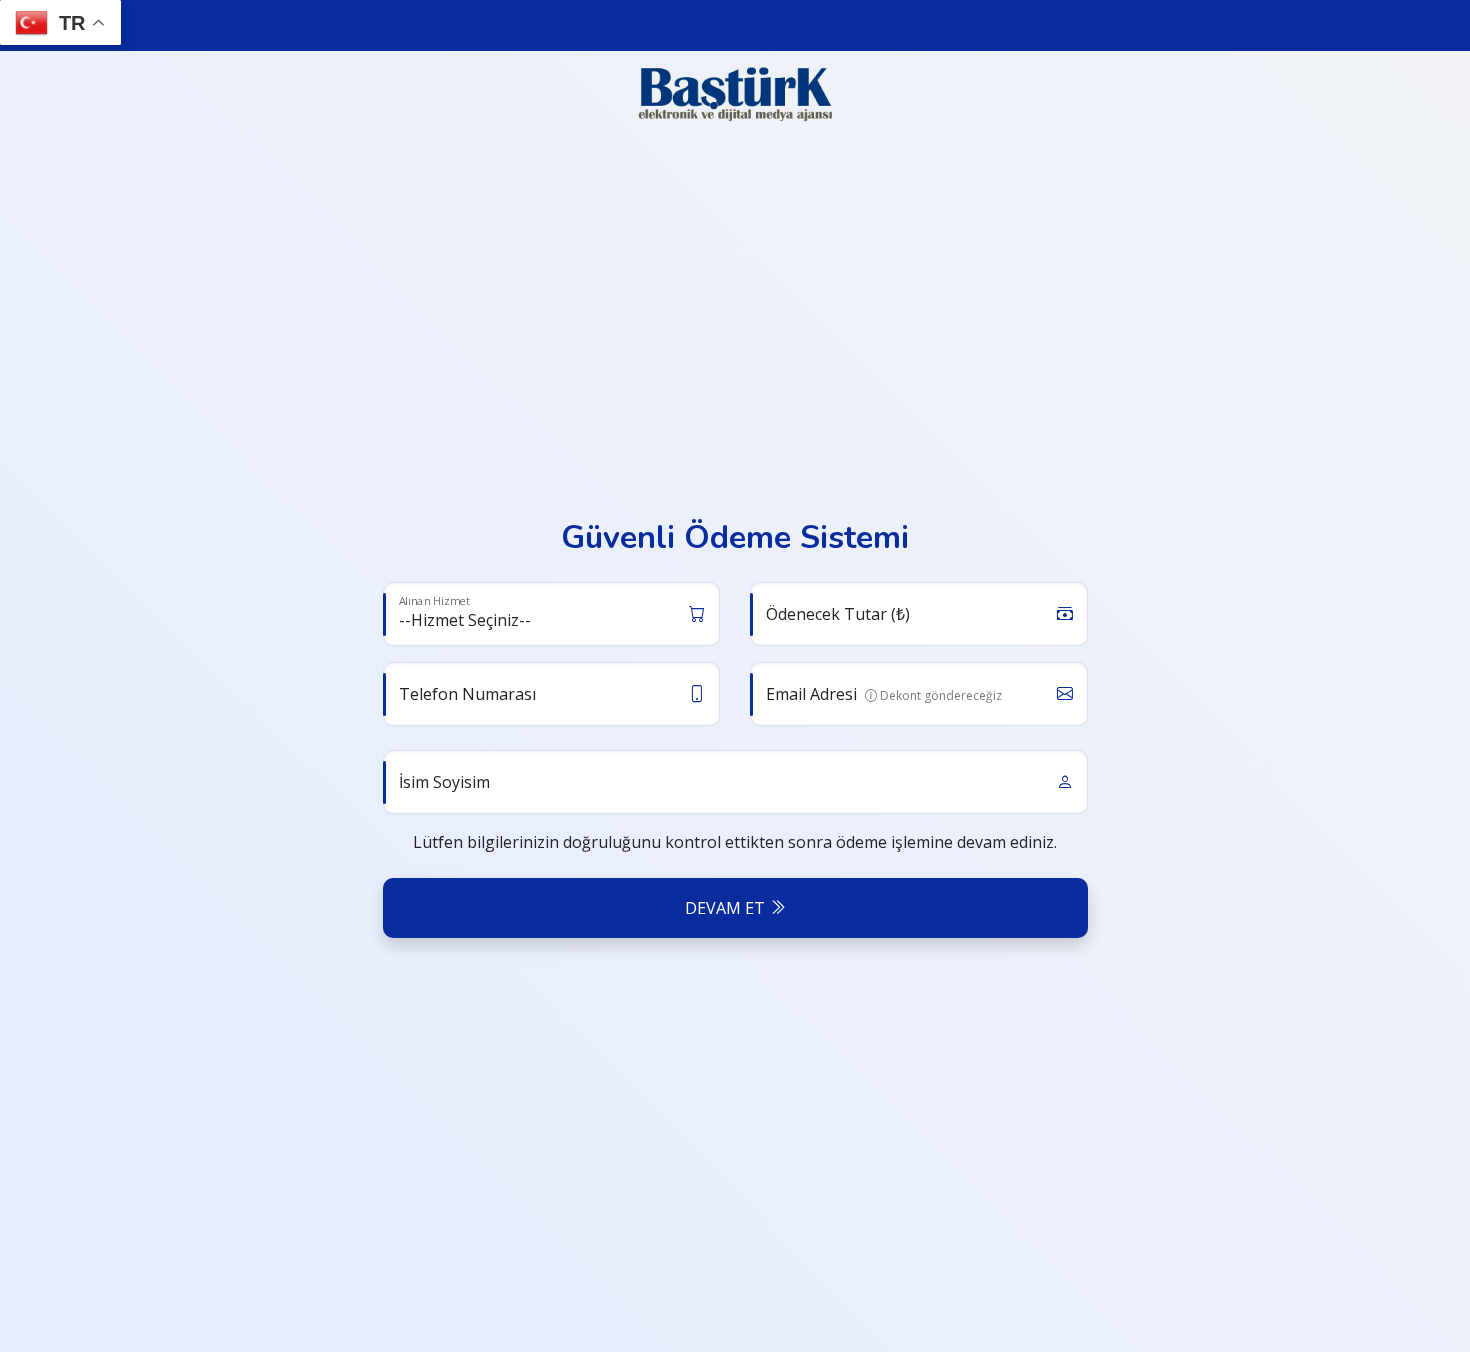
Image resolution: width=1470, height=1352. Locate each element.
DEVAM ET (727, 908)
